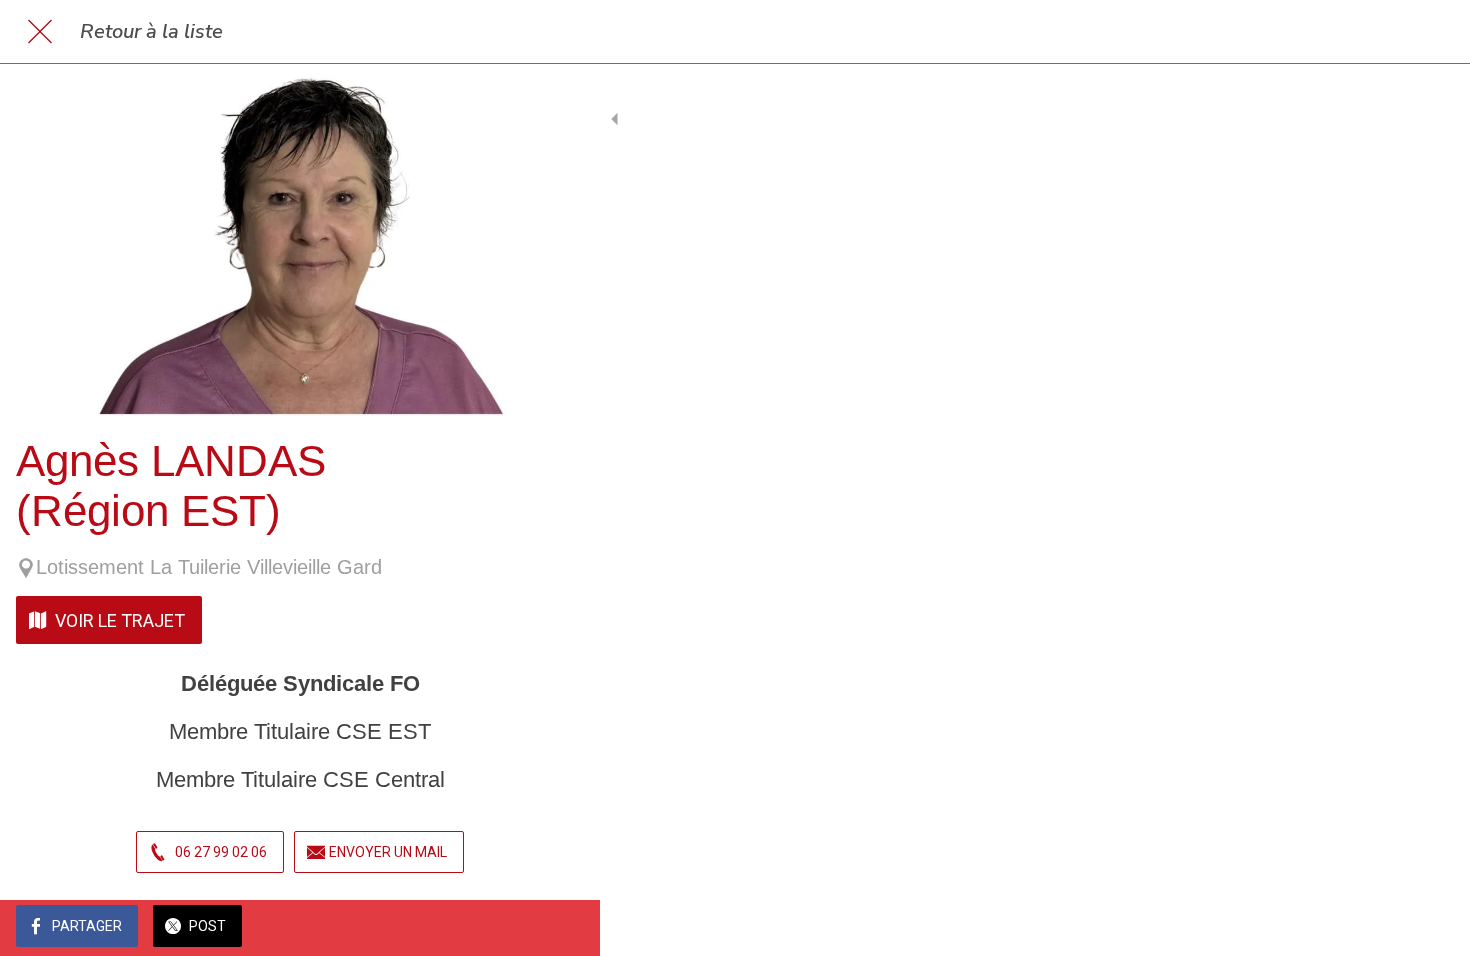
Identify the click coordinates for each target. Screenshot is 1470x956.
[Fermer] (40, 32)
